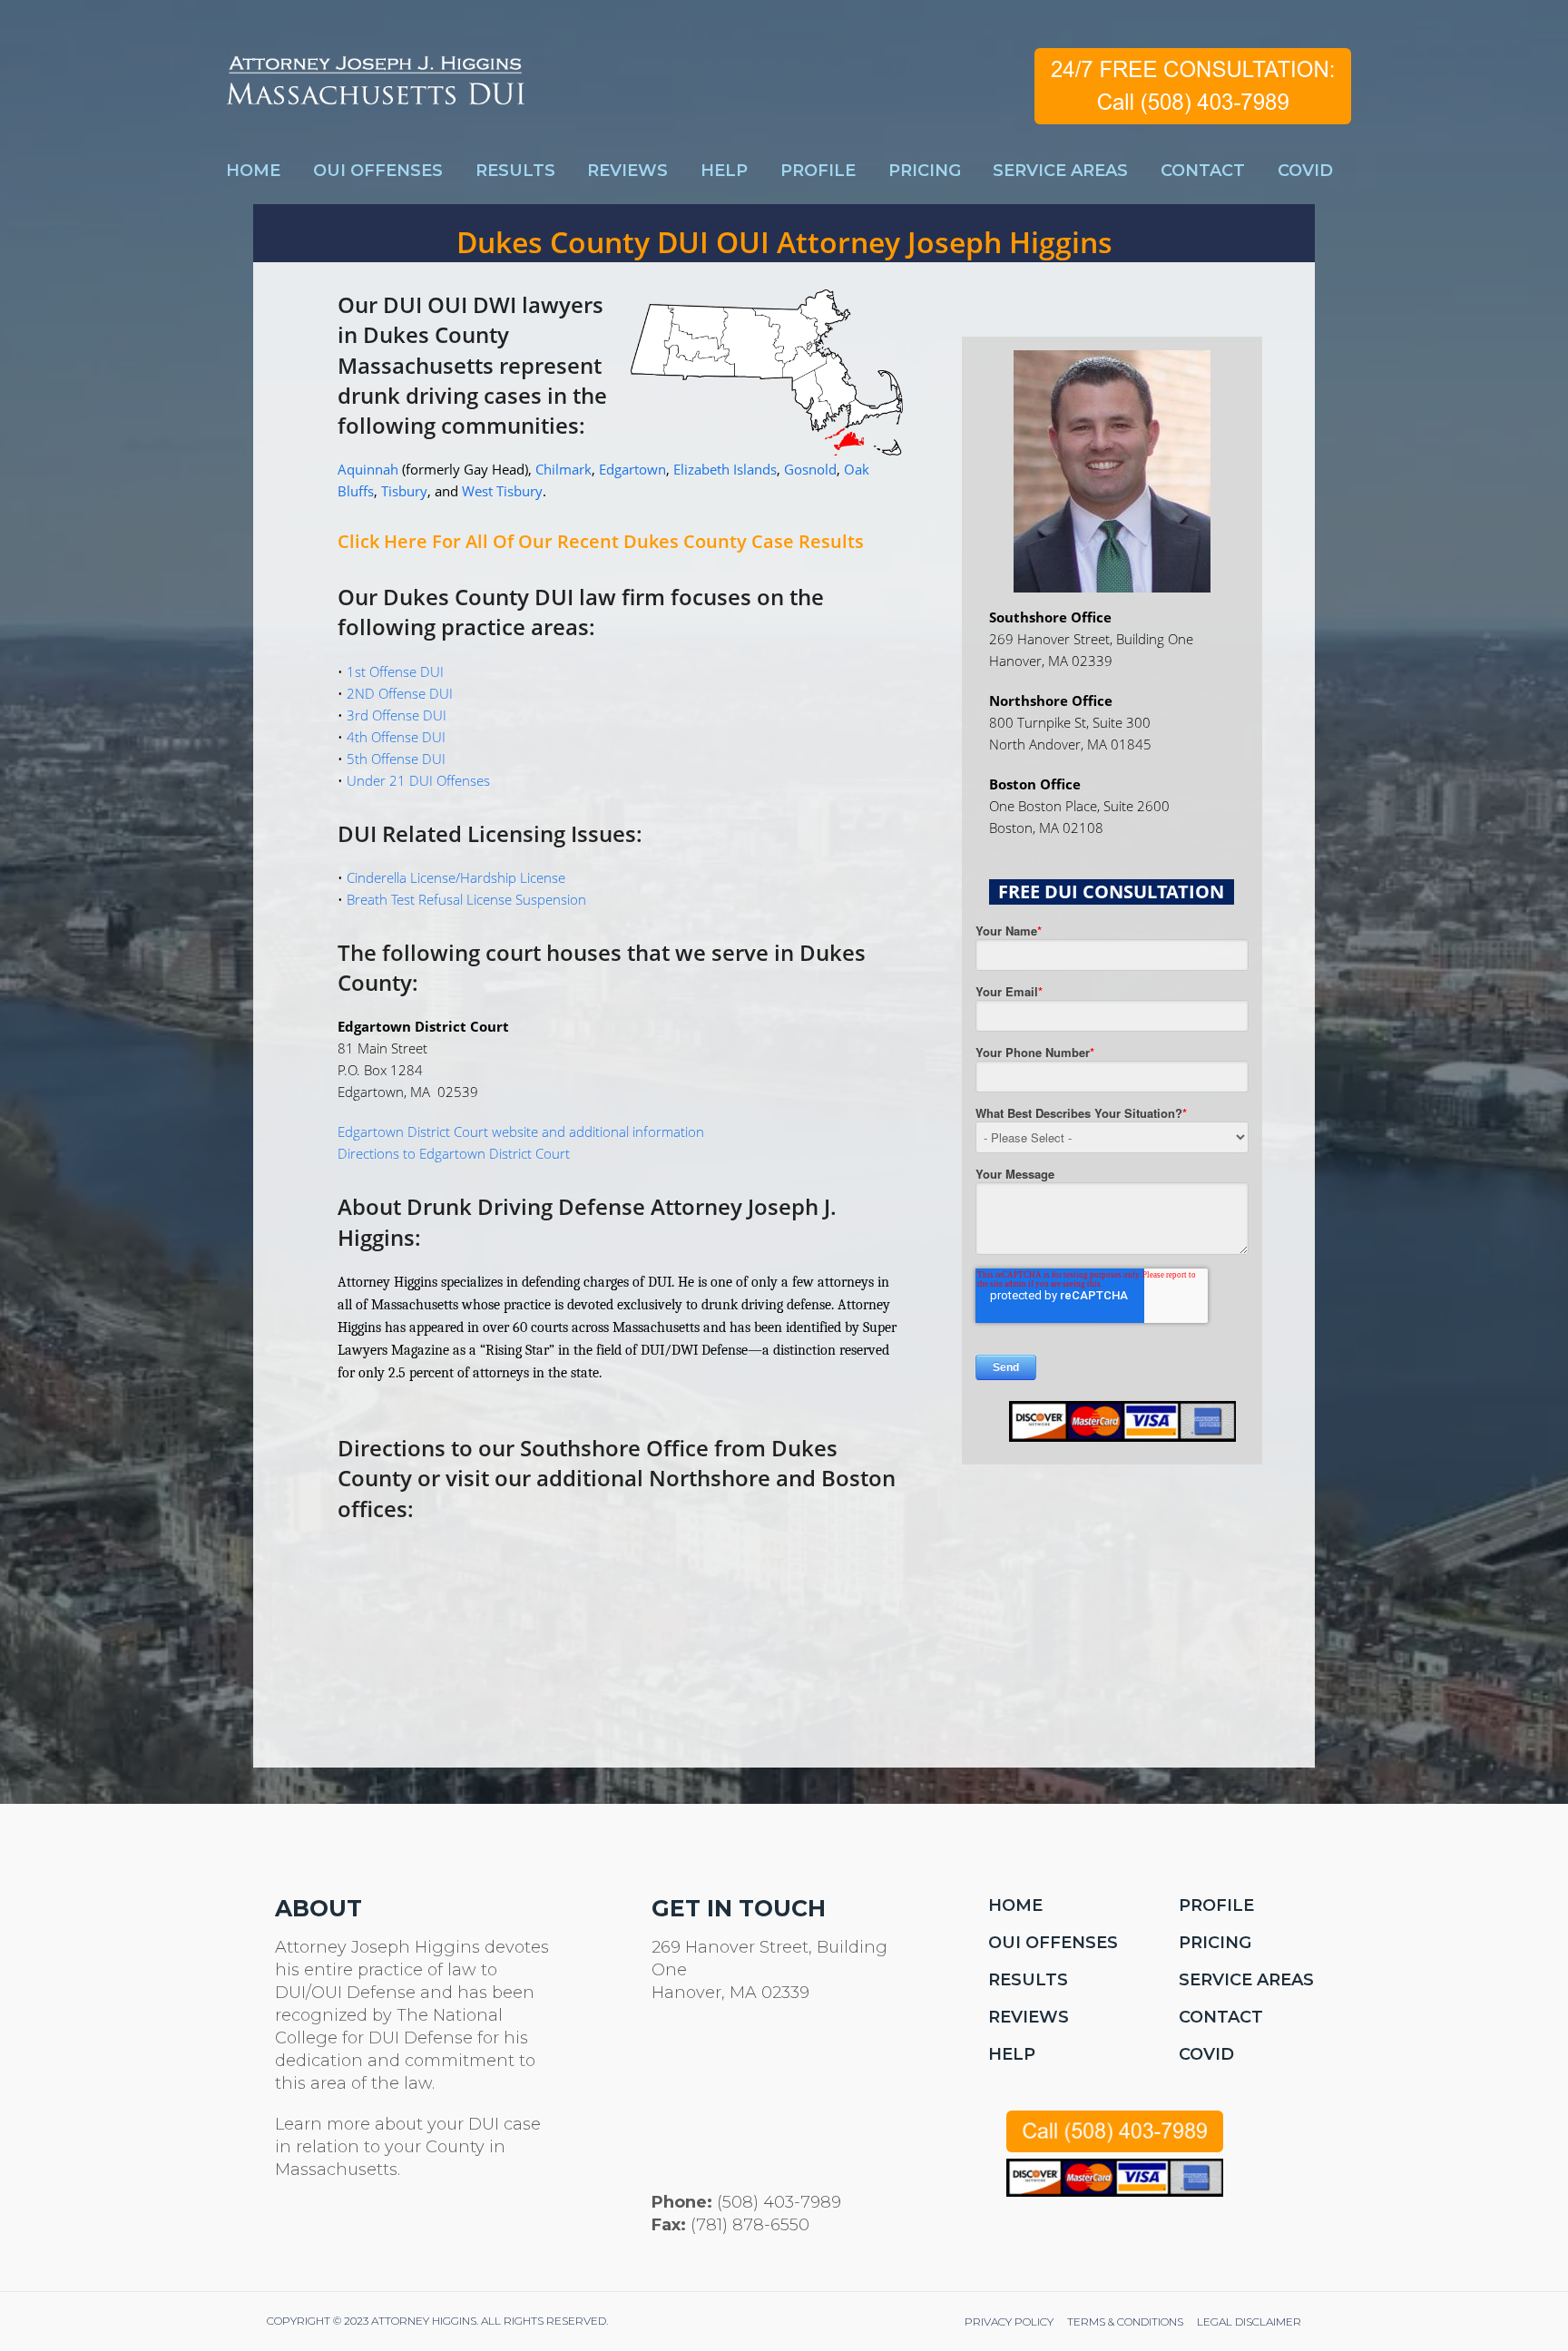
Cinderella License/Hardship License (456, 877)
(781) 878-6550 (750, 2225)
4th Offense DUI (396, 737)
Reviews (1029, 2017)
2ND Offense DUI (400, 693)
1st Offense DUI (395, 671)
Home (1015, 1905)
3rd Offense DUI (397, 715)
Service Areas (1246, 1980)
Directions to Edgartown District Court (454, 1153)
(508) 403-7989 (779, 2202)
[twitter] (285, 2232)
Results (1028, 1980)
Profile (1216, 1905)
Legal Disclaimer (1249, 2322)
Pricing (1215, 1943)
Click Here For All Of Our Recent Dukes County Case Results (601, 541)
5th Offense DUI (396, 759)
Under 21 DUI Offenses (418, 780)
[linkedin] (372, 2232)
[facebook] (329, 2232)
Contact (1221, 2017)
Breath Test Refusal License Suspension (466, 899)
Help (1012, 2054)
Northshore (712, 1478)
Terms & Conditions (1125, 2322)
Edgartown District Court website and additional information (521, 1131)
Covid (1206, 2054)
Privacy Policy (1009, 2322)
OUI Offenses (1053, 1943)
